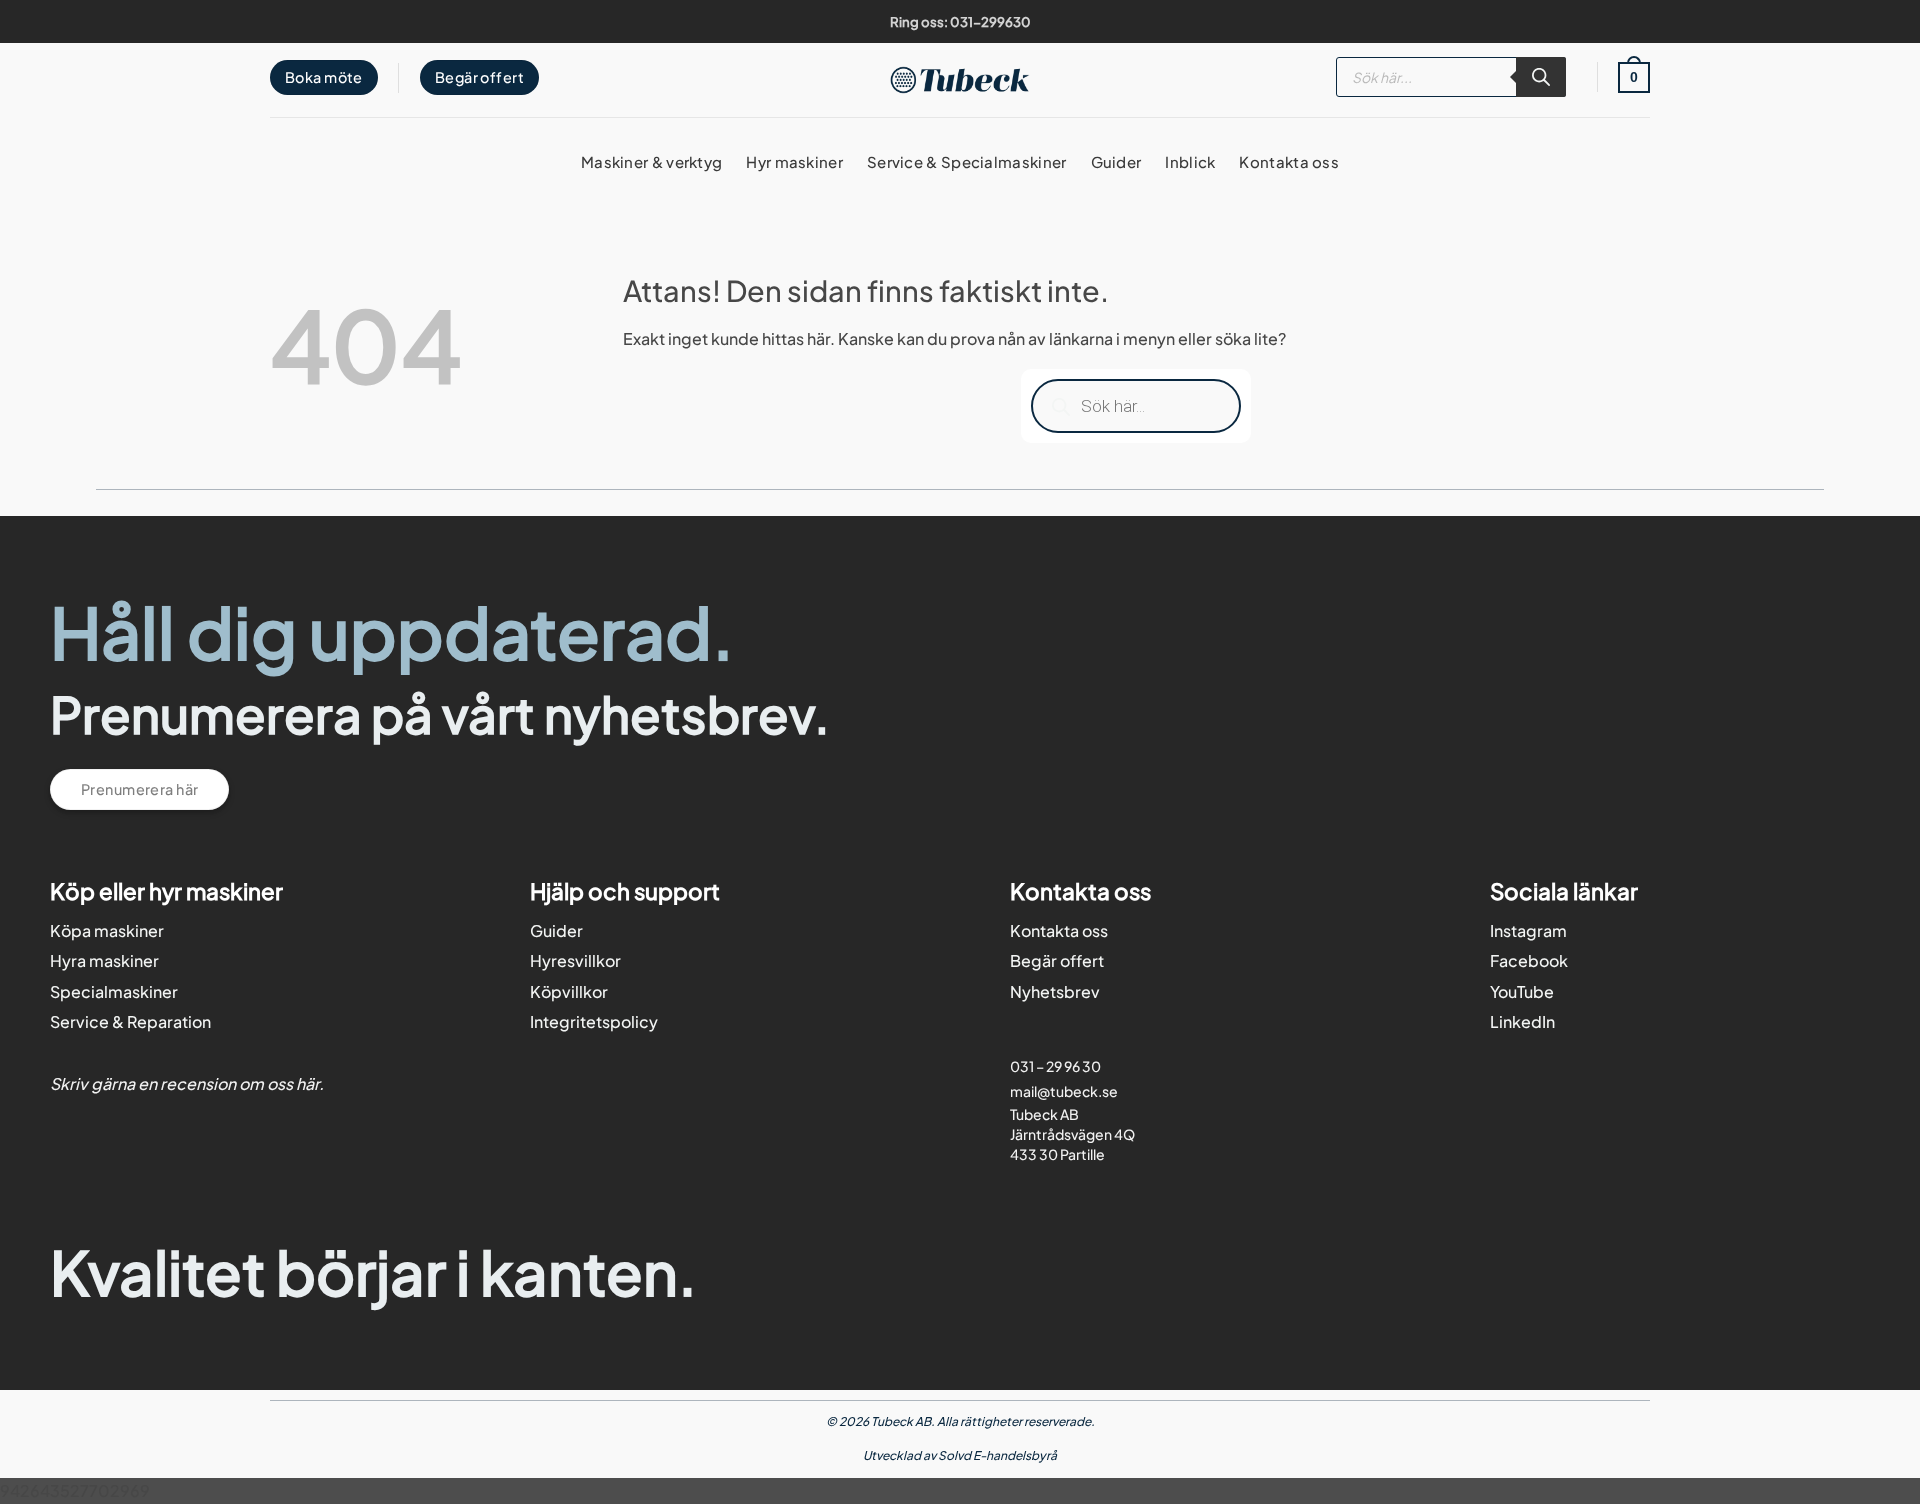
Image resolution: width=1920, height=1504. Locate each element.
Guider (1116, 161)
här (307, 1083)
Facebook (1529, 960)
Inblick (1190, 161)
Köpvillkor (569, 991)
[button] (1634, 77)
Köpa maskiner (107, 930)
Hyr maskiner (794, 161)
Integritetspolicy (594, 1021)
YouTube (1522, 991)
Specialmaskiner (114, 991)
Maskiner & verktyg (651, 161)
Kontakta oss (1289, 161)
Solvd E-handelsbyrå (997, 1455)
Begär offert (1057, 960)
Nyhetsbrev (1055, 991)
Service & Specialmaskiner (967, 161)
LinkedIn (1522, 1021)
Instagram (1528, 930)
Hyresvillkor (575, 960)
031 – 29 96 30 (1055, 1066)
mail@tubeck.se (1064, 1091)
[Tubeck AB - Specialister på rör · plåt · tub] (960, 79)
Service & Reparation (130, 1021)
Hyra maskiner (104, 960)
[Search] (1541, 77)
